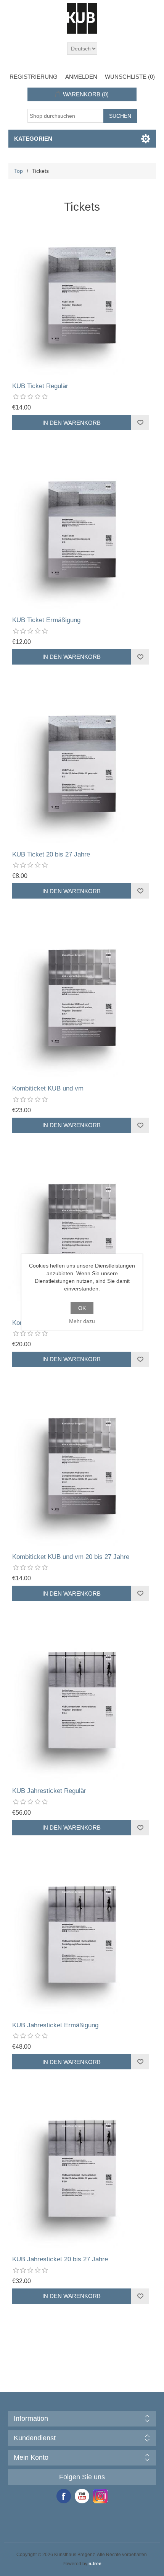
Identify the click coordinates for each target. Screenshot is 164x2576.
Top (18, 171)
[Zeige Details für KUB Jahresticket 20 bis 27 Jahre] (82, 2174)
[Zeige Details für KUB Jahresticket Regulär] (82, 1706)
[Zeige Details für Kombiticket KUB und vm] (82, 1003)
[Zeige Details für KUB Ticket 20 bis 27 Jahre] (82, 769)
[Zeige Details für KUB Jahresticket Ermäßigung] (82, 1940)
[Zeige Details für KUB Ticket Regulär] (82, 301)
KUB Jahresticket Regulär (49, 1791)
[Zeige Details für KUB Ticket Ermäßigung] (82, 535)
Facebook (64, 2496)
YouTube (82, 2496)
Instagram (100, 2496)
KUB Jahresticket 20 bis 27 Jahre (60, 2259)
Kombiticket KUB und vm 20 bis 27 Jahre (71, 1557)
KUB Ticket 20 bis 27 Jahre (51, 854)
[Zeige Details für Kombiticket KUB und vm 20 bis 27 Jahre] (82, 1472)
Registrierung (34, 77)
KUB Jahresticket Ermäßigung (55, 2025)
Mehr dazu (82, 1321)
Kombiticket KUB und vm (48, 1088)
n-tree (95, 2564)
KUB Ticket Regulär (40, 386)
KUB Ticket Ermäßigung (46, 620)
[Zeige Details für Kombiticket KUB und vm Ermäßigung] (82, 1238)
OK (82, 1308)
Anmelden (81, 77)
